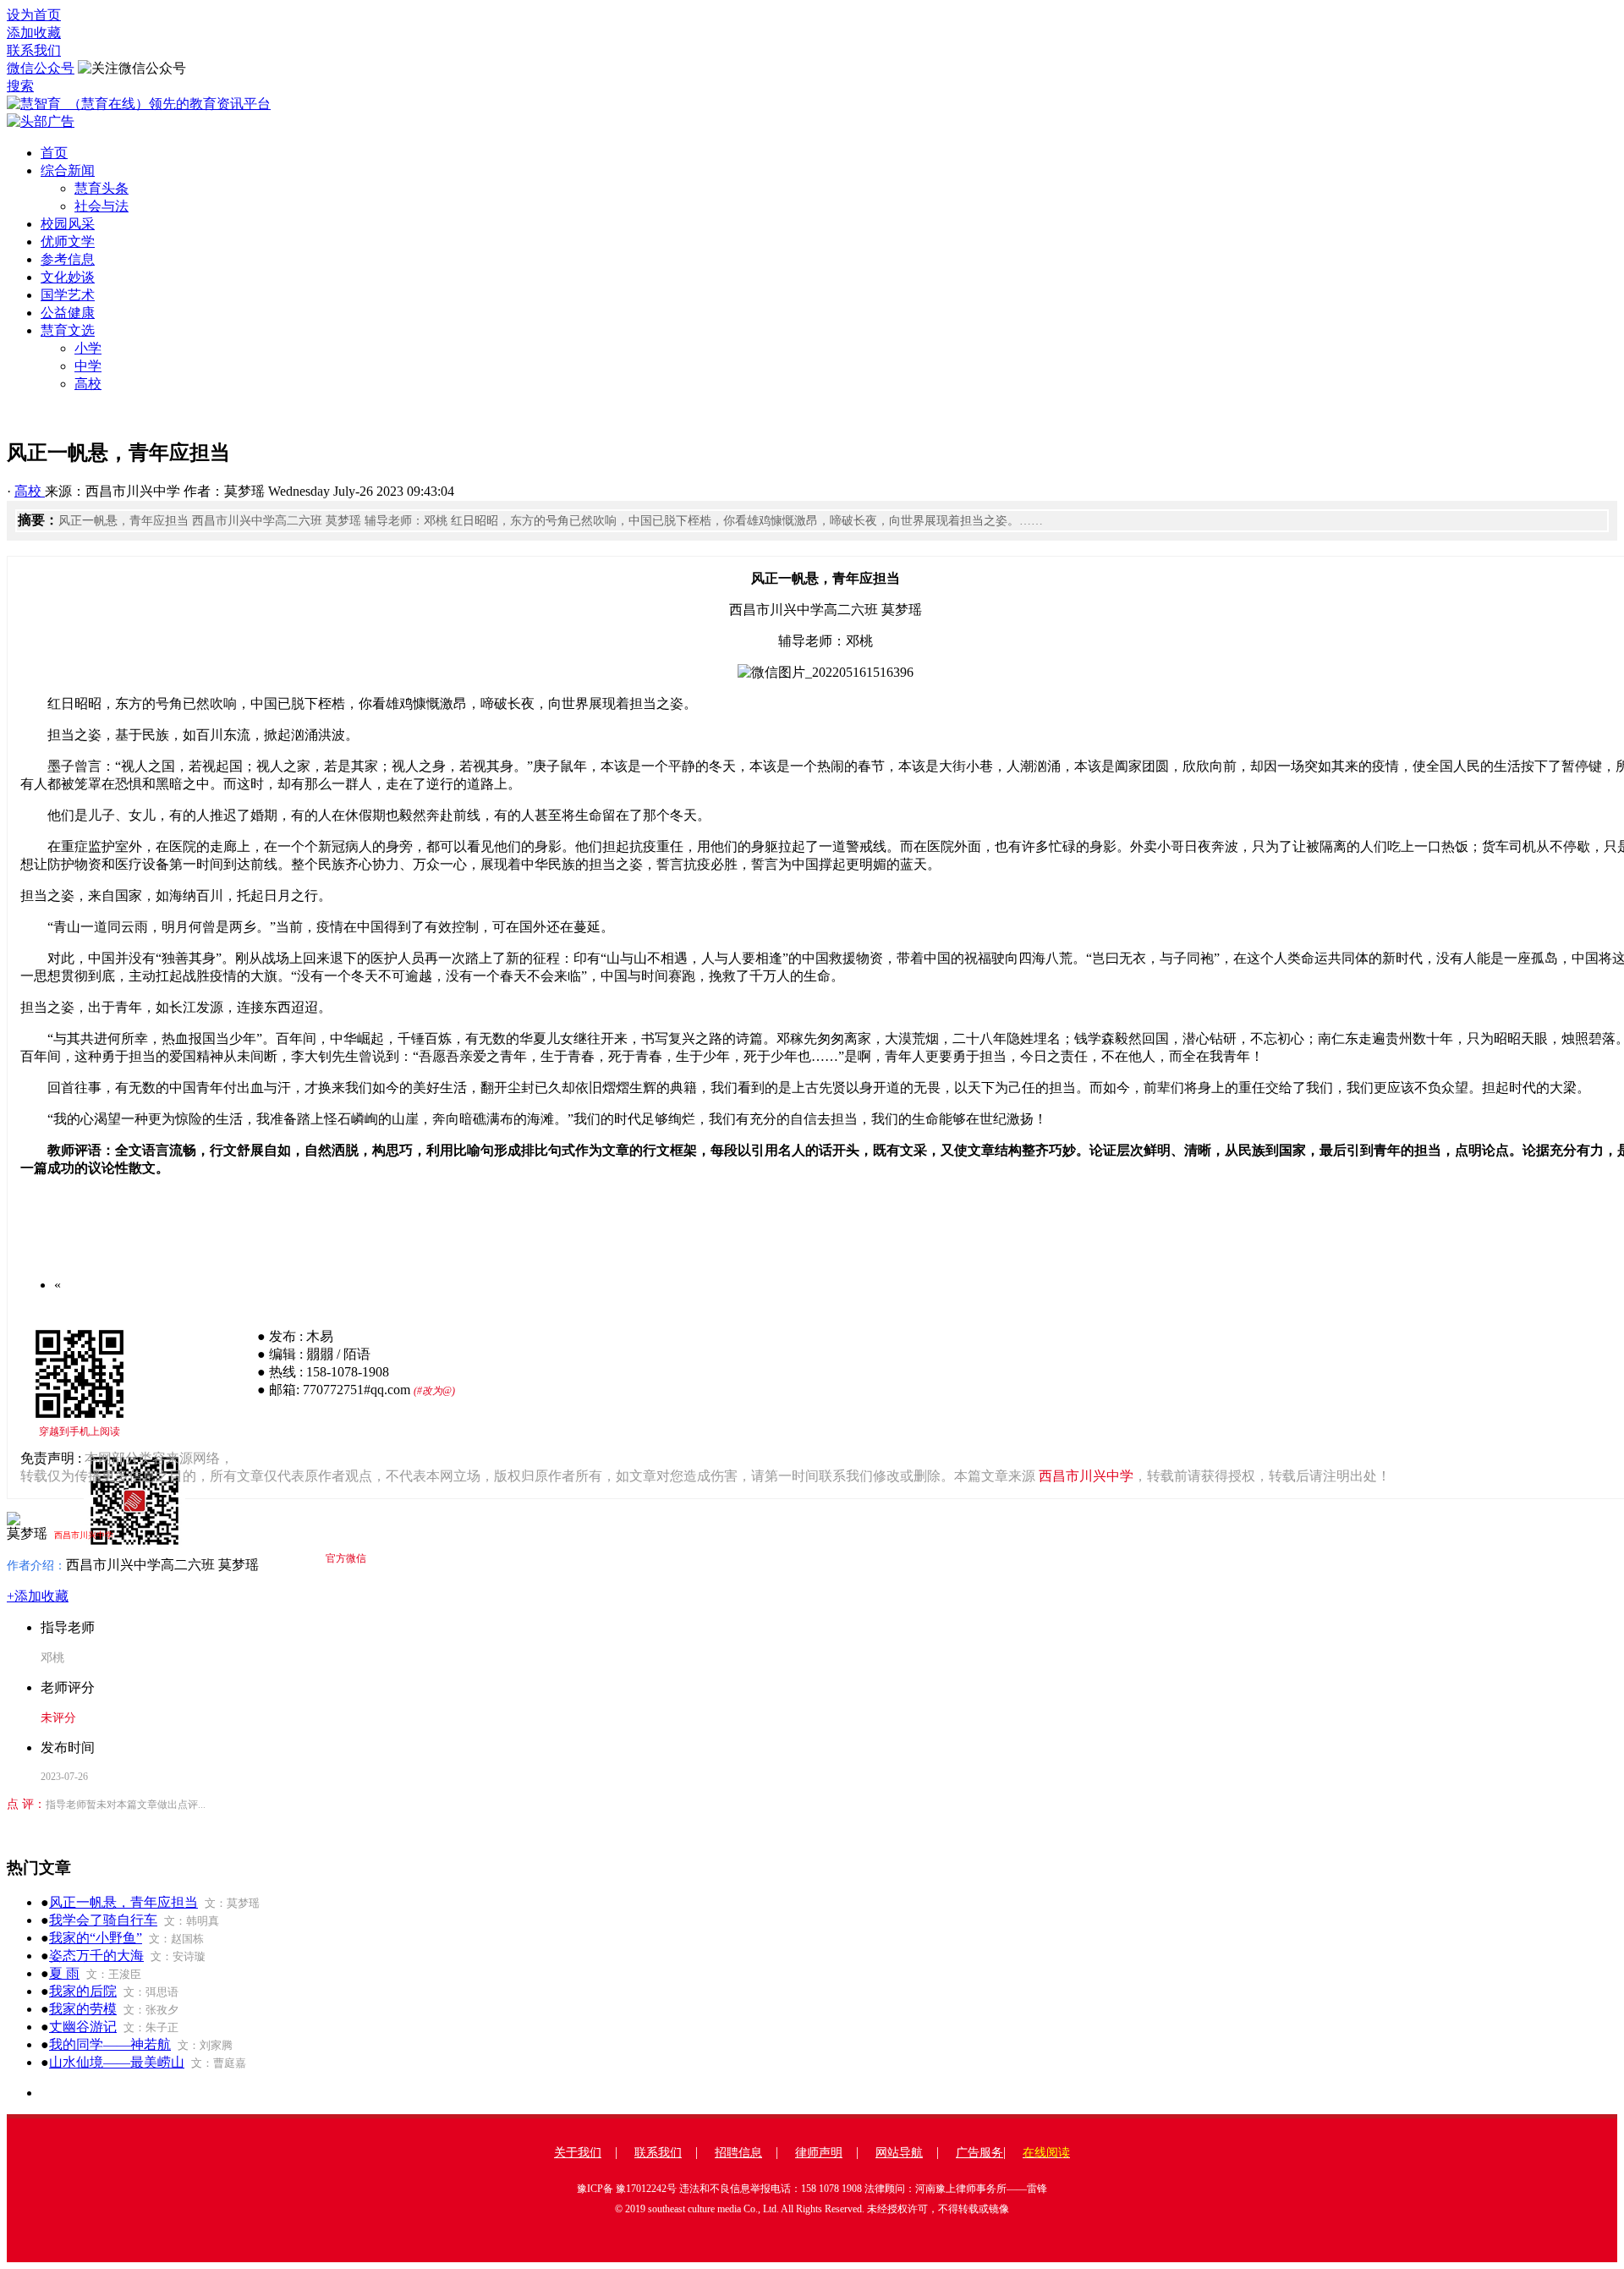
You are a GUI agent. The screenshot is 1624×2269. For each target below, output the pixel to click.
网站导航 (899, 2153)
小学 (88, 348)
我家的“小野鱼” (96, 1938)
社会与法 (101, 206)
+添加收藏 (38, 1596)
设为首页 (34, 15)
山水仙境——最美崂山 (117, 2062)
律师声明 (819, 2153)
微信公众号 (41, 68)
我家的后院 (83, 1991)
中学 (88, 366)
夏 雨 (64, 1973)
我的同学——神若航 (110, 2044)
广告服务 (979, 2153)
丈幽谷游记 (83, 2027)
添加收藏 (34, 33)
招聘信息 (738, 2153)
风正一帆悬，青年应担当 (123, 1902)
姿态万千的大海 (96, 1956)
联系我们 (34, 50)
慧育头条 (101, 188)
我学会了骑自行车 (103, 1920)
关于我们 (578, 2153)
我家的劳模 (83, 2009)
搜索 (20, 86)
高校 (88, 384)
